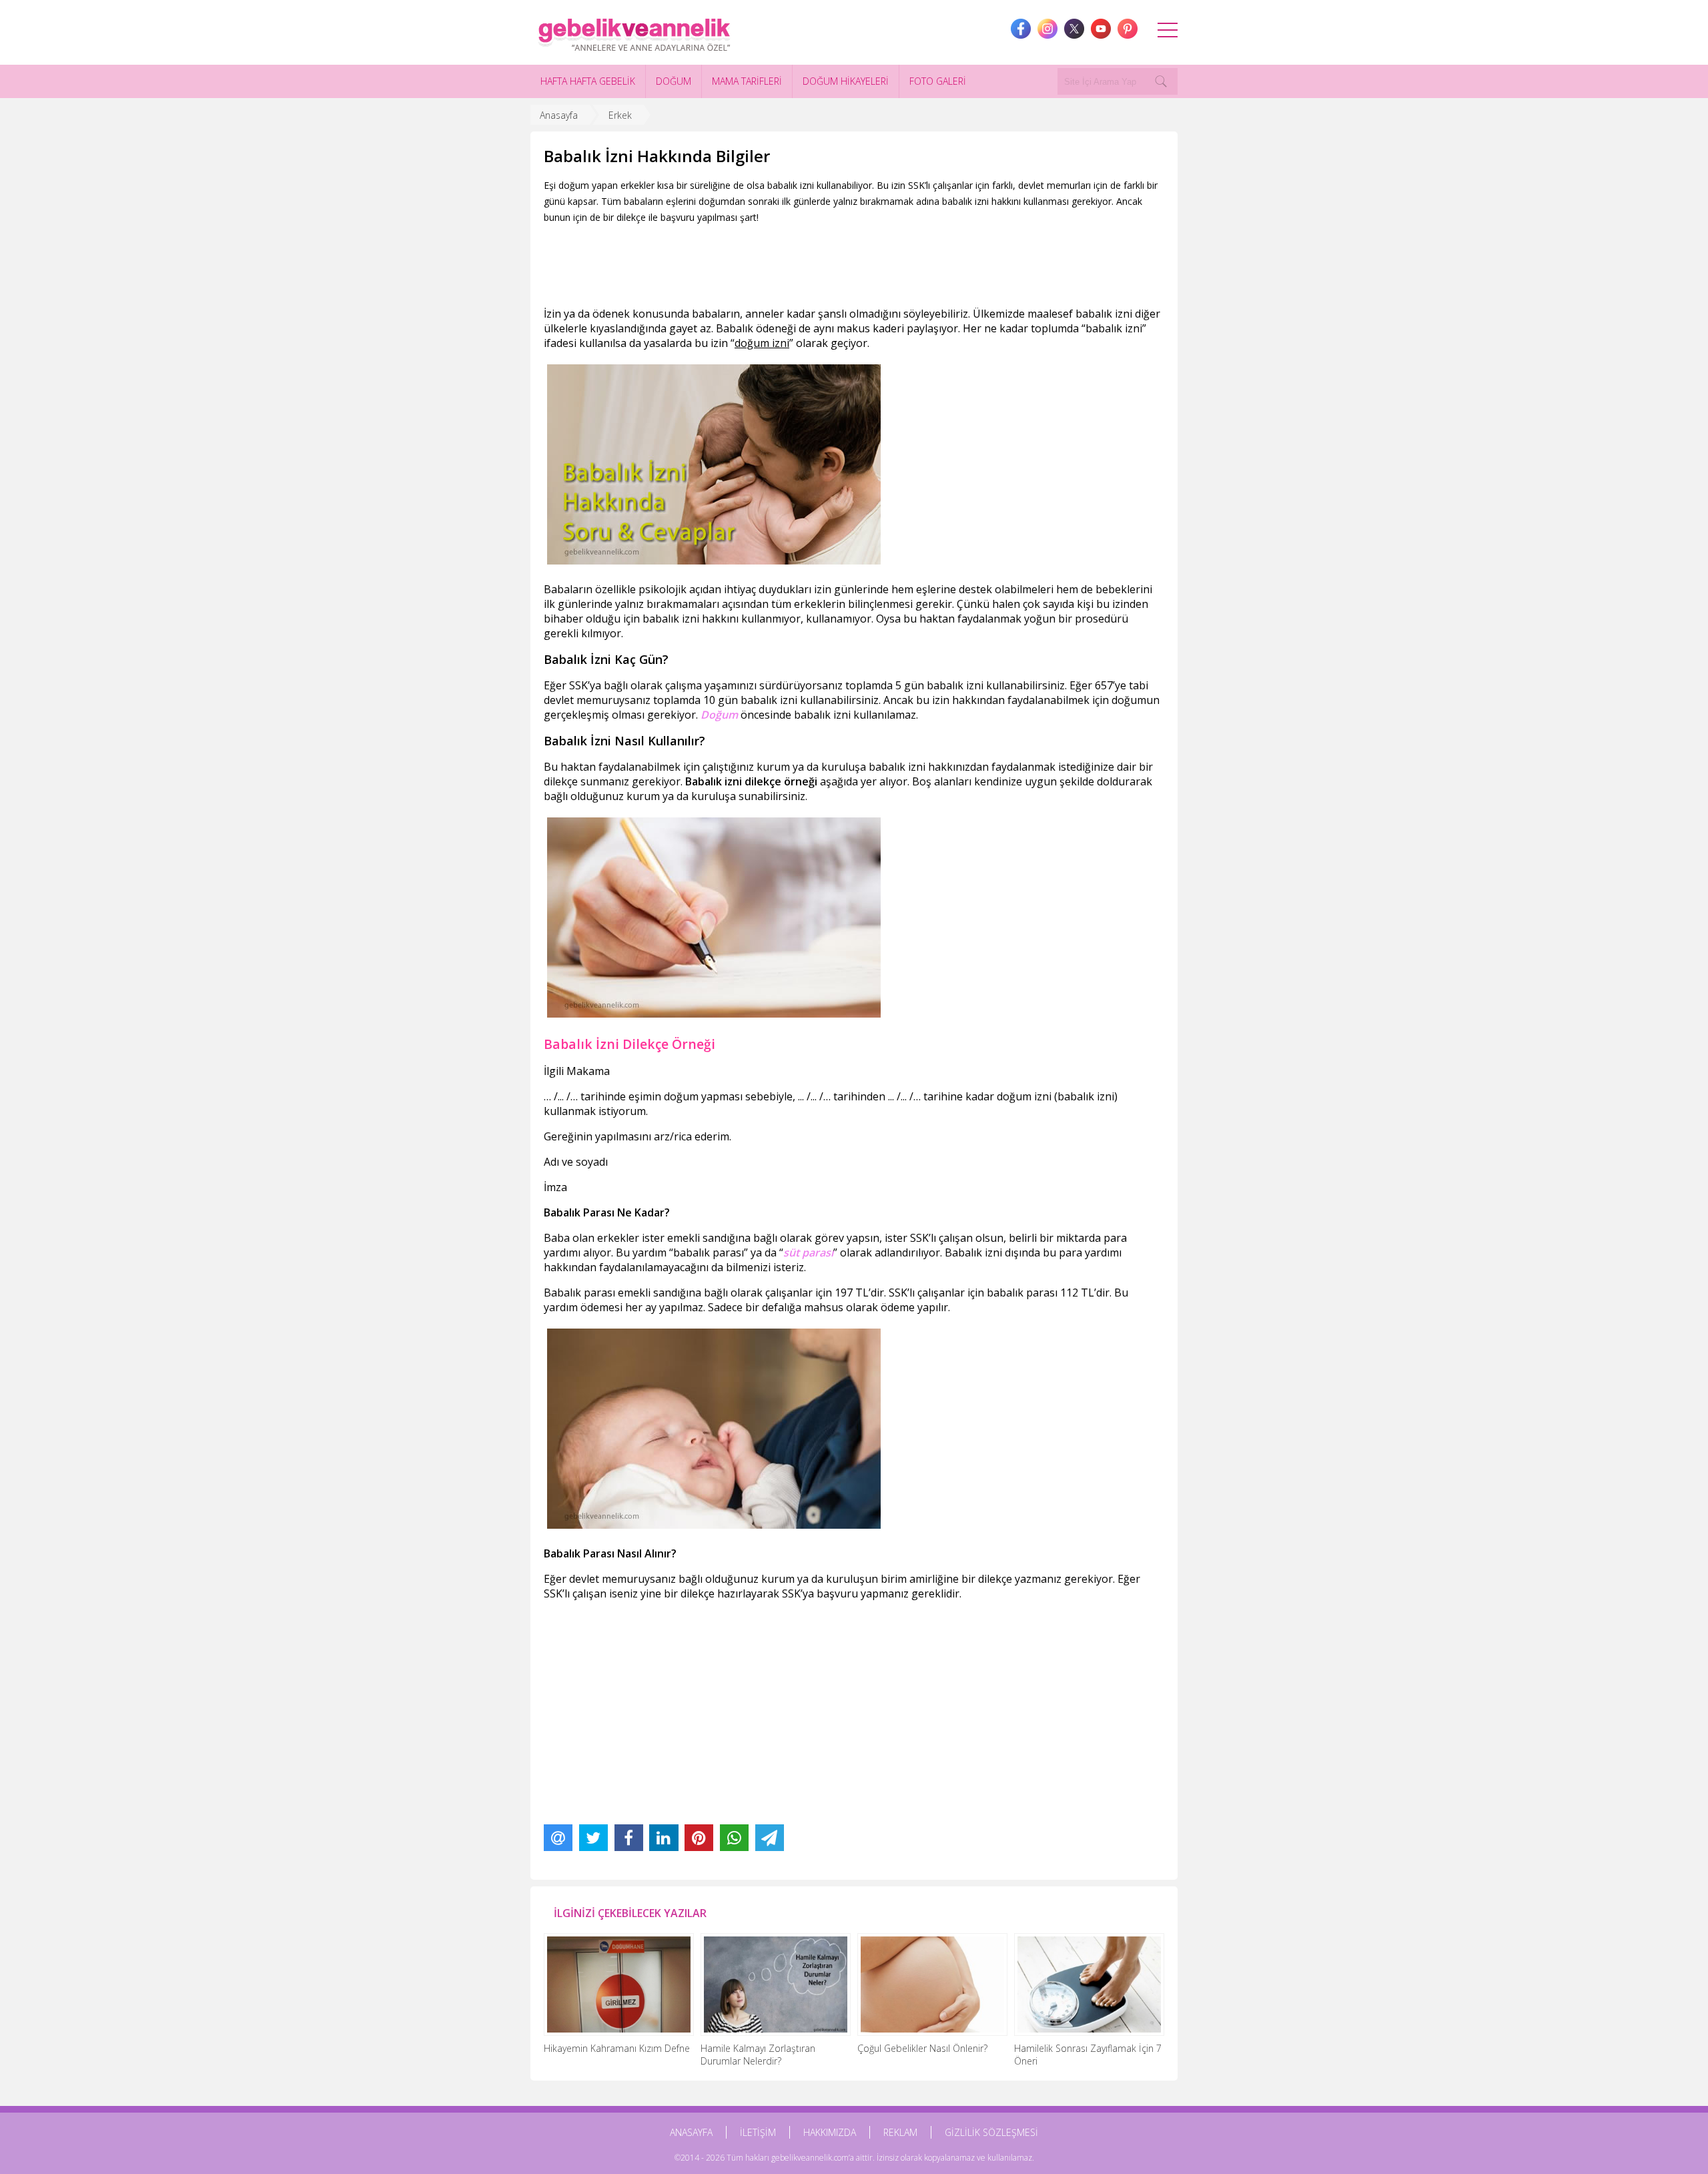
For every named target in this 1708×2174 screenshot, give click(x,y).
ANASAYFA (691, 2132)
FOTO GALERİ (938, 81)
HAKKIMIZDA (830, 2132)
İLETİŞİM (758, 2132)
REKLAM (900, 2132)
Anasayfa (559, 115)
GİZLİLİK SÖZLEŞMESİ (991, 2132)
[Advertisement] (787, 262)
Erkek (620, 115)
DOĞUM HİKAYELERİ (846, 81)
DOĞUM (674, 81)
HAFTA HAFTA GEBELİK (588, 81)
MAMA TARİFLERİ (747, 81)
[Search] (1161, 81)
